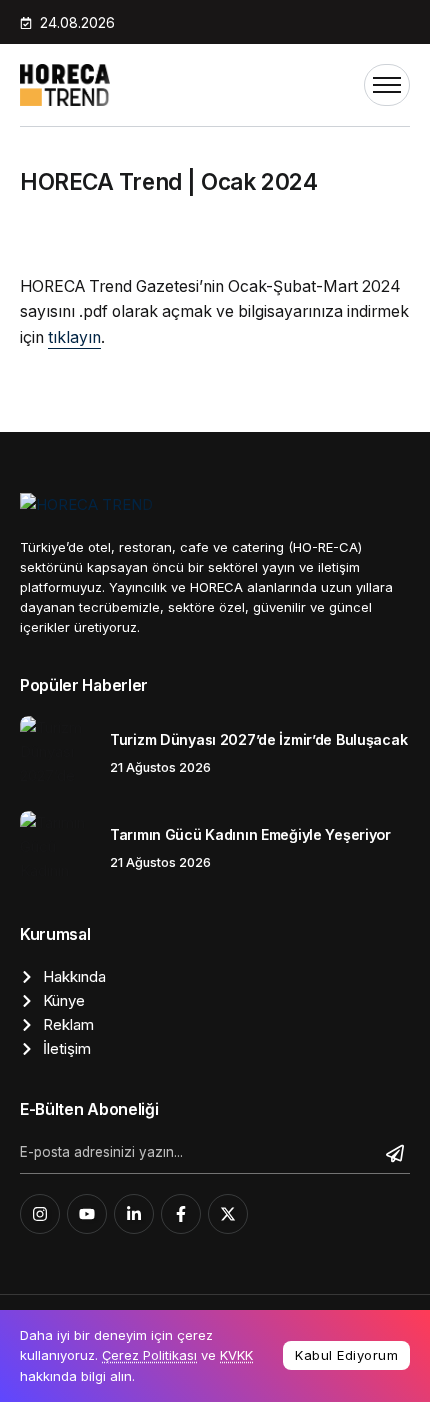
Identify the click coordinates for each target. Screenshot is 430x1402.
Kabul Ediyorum (346, 1355)
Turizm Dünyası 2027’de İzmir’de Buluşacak (258, 739)
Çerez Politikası (149, 1355)
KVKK (236, 1355)
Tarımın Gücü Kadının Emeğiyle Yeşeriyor (250, 834)
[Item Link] (57, 753)
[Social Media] (40, 1214)
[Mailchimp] (397, 1154)
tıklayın (74, 337)
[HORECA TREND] (65, 83)
